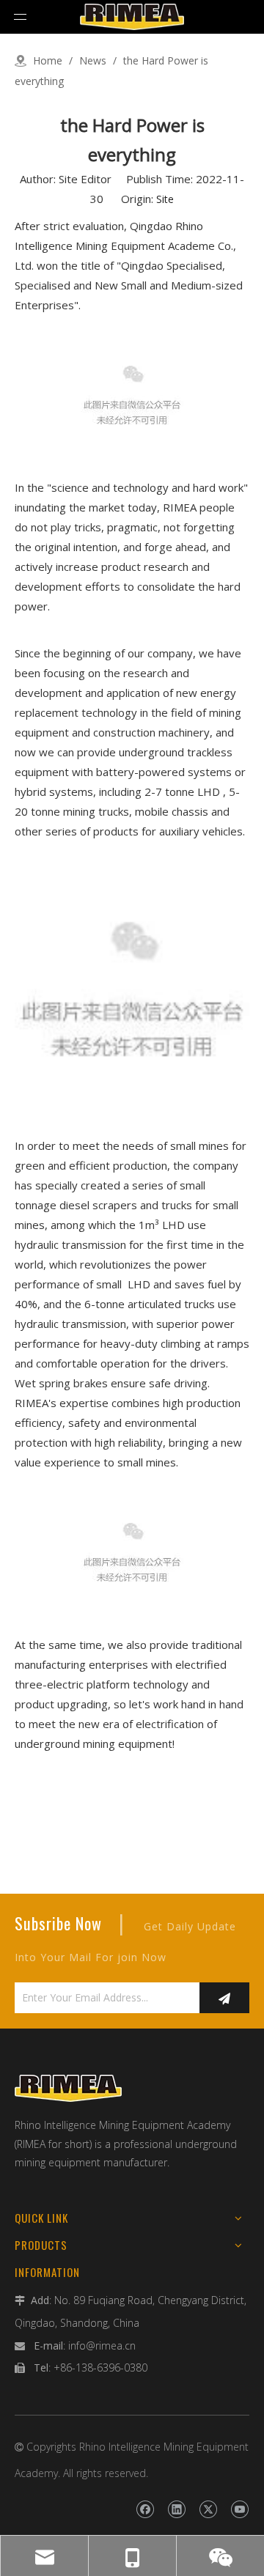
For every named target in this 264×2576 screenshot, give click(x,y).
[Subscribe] (224, 1998)
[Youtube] (239, 2509)
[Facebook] (145, 2509)
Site (165, 199)
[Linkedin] (176, 2509)
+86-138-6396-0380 (100, 2368)
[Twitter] (208, 2509)
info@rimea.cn (102, 2346)
